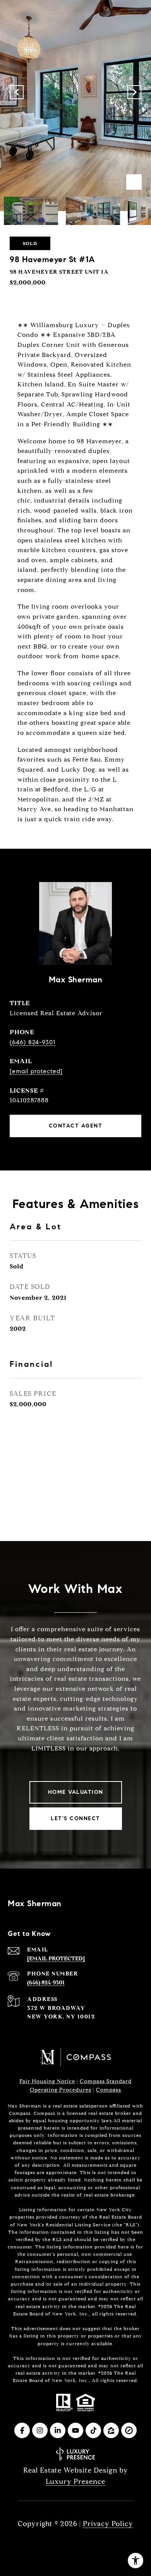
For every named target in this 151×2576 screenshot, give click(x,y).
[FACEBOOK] (22, 2430)
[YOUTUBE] (75, 2430)
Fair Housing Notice (47, 2081)
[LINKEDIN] (58, 2430)
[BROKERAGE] (129, 2430)
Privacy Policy (108, 2524)
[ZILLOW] (111, 2430)
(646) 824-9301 (33, 1042)
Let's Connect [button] (75, 1818)
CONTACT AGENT (76, 1126)
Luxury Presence (75, 2482)
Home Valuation (76, 1792)
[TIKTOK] (93, 2430)
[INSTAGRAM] (40, 2430)
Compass (109, 2090)
